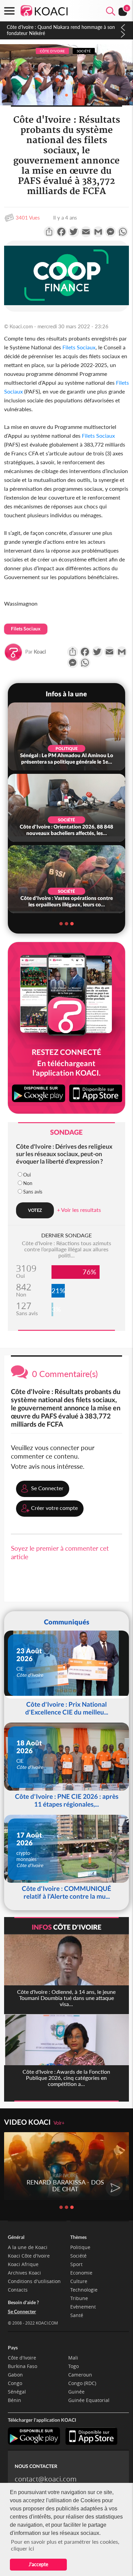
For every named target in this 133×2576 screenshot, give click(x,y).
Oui (27, 1175)
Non (28, 1183)
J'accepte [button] (38, 2564)
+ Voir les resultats (79, 1210)
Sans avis (33, 1192)
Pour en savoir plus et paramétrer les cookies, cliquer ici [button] (65, 2545)
